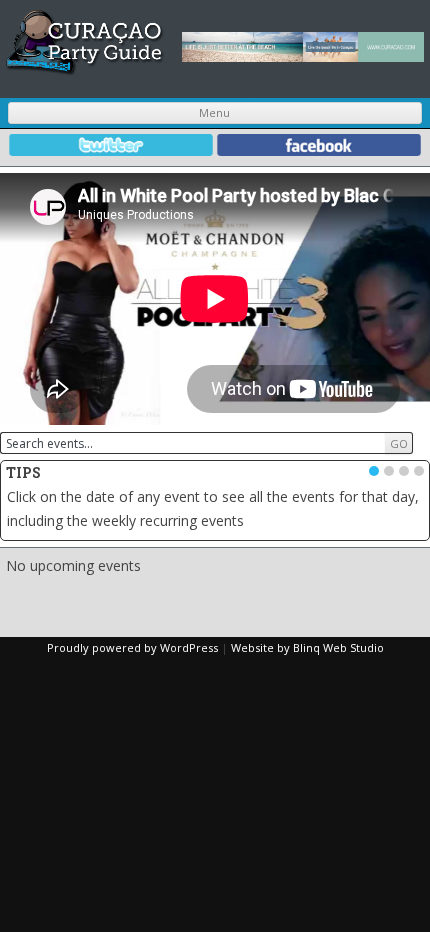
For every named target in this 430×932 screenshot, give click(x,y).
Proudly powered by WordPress (132, 647)
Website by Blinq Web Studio (307, 647)
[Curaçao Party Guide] (85, 70)
